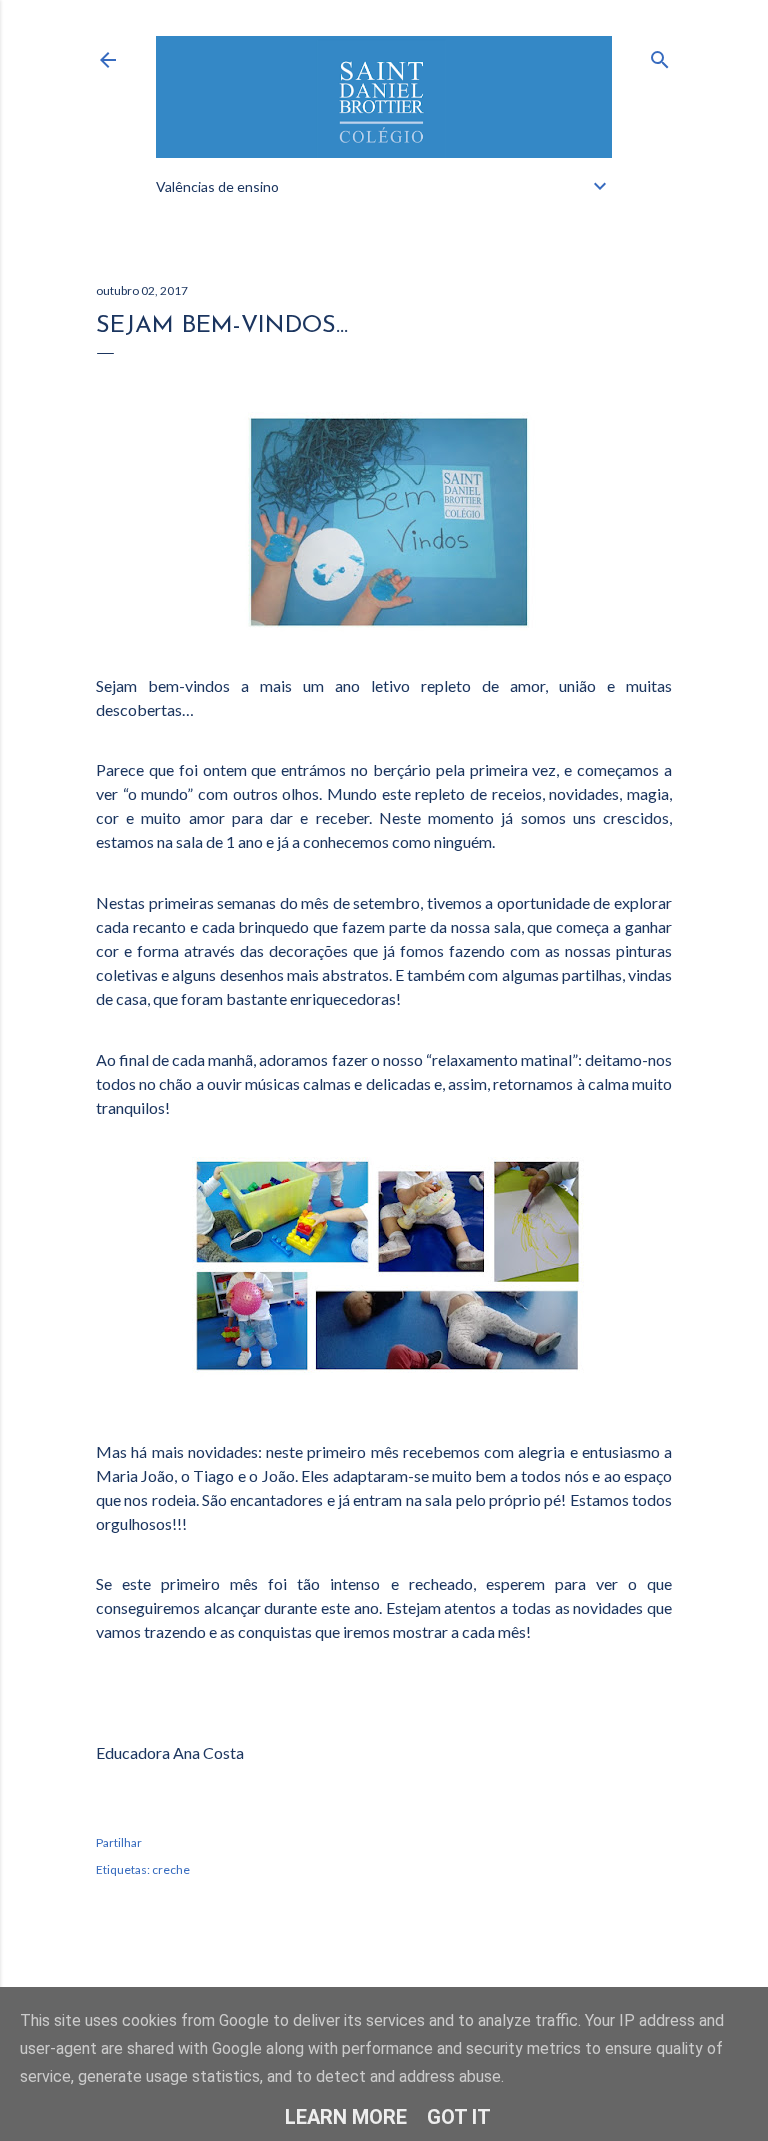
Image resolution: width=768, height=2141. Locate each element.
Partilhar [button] (119, 1842)
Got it (459, 2117)
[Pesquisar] (660, 55)
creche (171, 1869)
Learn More (346, 2117)
